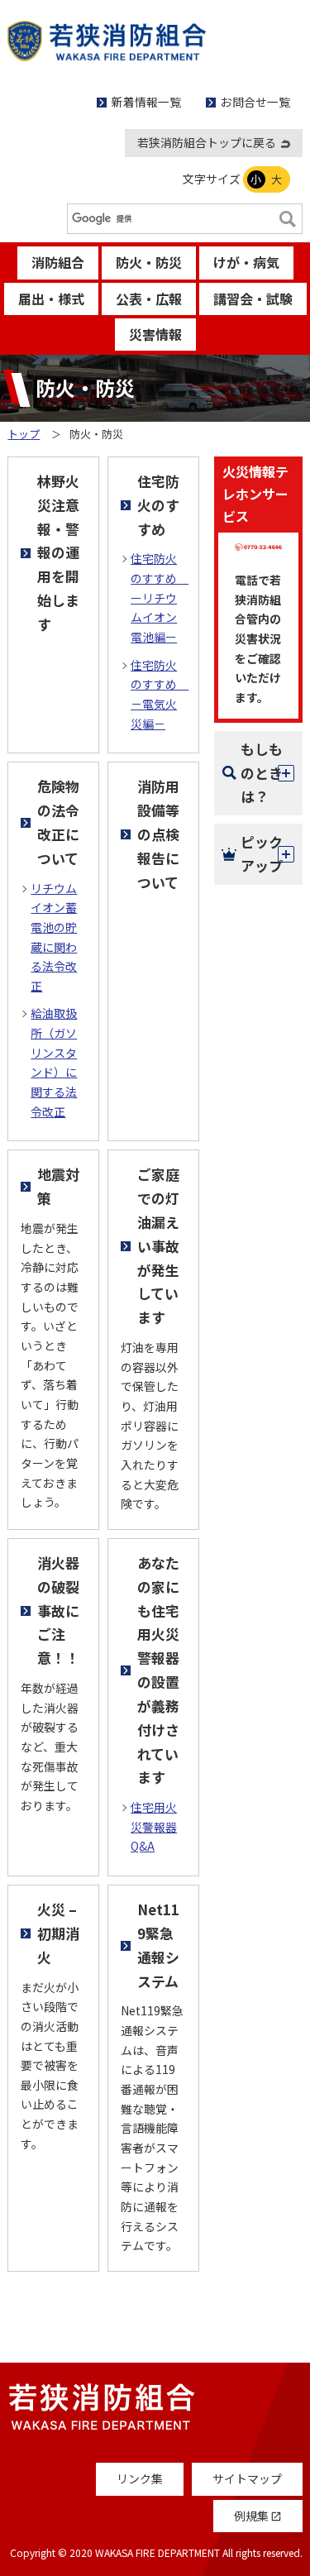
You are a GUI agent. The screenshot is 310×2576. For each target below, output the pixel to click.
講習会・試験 (253, 299)
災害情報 (155, 334)
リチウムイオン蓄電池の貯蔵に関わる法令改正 (54, 937)
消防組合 (58, 262)
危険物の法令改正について (58, 822)
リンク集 (140, 2478)
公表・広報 (149, 299)
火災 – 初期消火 (58, 1933)
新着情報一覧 (146, 102)
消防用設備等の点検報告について (158, 834)
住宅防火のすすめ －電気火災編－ (158, 694)
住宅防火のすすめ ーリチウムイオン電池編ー (158, 597)
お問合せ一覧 (255, 102)
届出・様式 (51, 299)
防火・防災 (149, 262)
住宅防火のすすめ (158, 505)
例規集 (258, 2516)
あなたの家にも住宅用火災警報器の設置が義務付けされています (158, 1670)
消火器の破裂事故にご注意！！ (58, 1610)
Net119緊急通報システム (158, 1945)
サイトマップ (247, 2478)
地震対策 (58, 1186)
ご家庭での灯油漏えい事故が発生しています (158, 1245)
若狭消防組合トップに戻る (207, 142)
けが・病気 (246, 262)
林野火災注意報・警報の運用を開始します (58, 552)
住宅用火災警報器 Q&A (154, 1826)
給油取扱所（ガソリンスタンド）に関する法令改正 (54, 1062)
